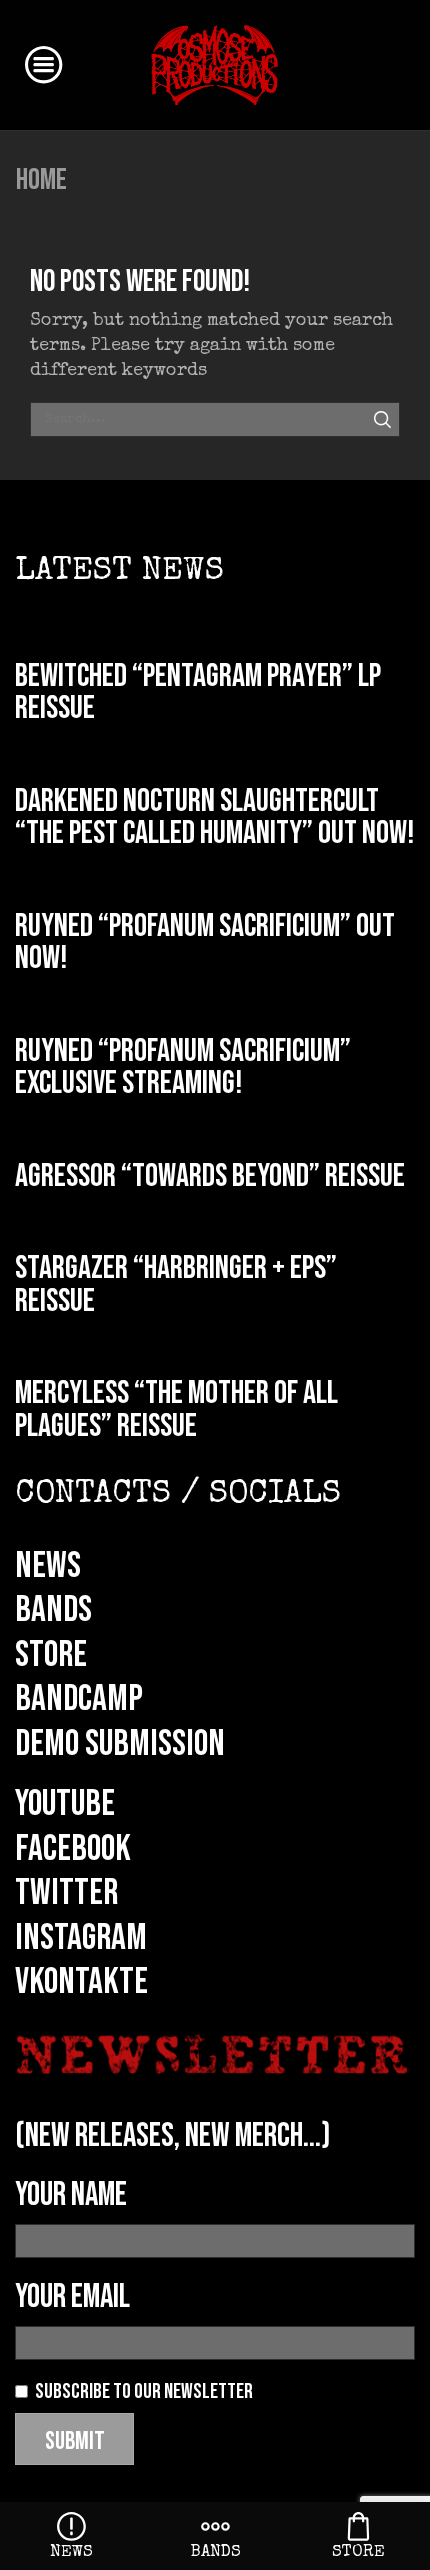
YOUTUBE (65, 1804)
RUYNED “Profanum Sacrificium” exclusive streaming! (183, 1068)
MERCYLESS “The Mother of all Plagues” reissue (176, 1410)
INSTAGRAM (81, 1938)
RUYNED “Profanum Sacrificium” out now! (205, 943)
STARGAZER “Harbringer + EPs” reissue (176, 1285)
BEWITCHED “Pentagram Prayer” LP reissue (198, 693)
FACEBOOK (73, 1849)
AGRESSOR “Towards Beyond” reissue (210, 1176)
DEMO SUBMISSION (120, 1744)
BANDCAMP (79, 1699)
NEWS (48, 1566)
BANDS (53, 1610)
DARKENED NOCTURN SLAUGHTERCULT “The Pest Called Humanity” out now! (214, 818)
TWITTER (66, 1893)
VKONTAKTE (81, 1982)
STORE (51, 1655)
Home (41, 180)
